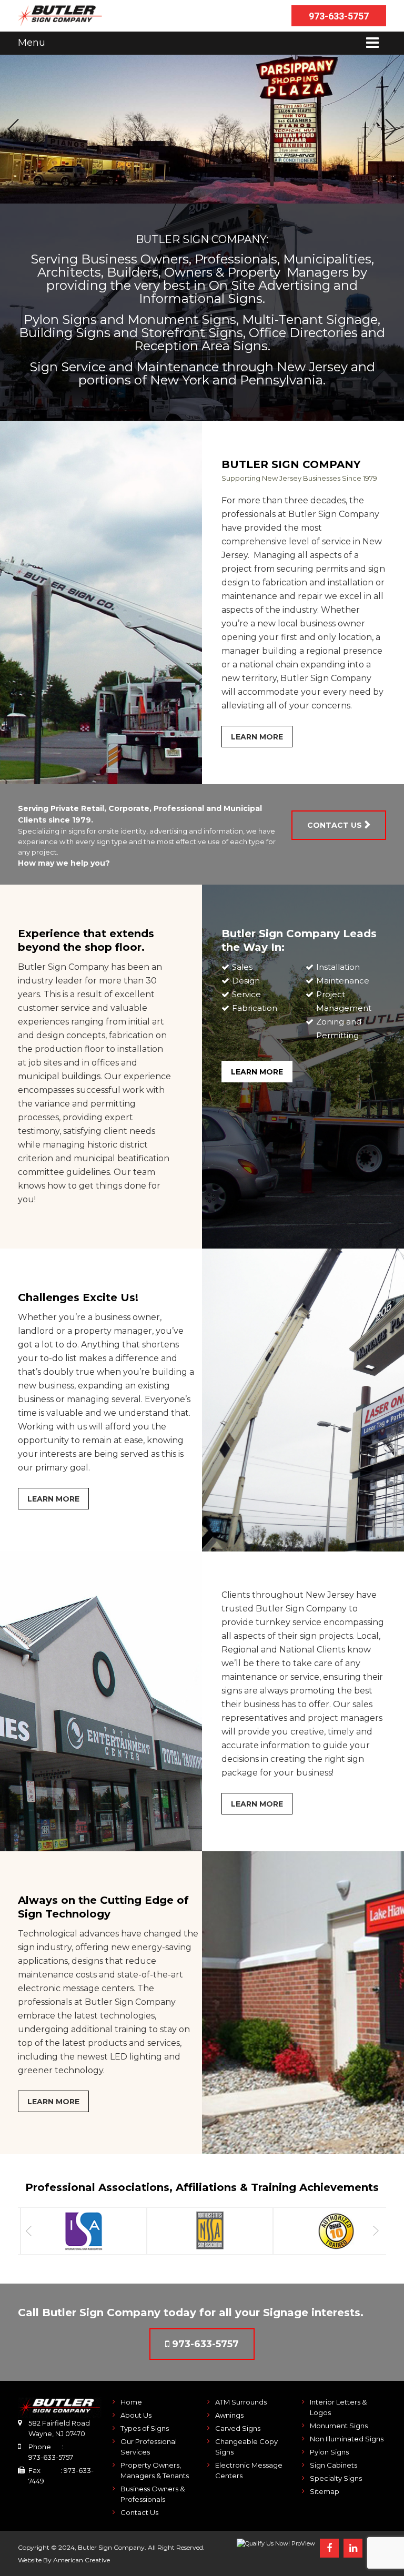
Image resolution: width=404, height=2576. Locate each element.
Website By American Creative (64, 2560)
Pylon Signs (329, 2452)
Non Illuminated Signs (347, 2439)
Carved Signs (238, 2428)
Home (131, 2402)
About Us (136, 2415)
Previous (13, 129)
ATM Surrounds (241, 2402)
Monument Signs (339, 2426)
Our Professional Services (149, 2447)
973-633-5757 (339, 16)
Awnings (229, 2415)
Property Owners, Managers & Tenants (155, 2470)
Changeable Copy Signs (246, 2447)
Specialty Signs (336, 2478)
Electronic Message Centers (249, 2470)
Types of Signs (145, 2428)
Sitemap (325, 2491)
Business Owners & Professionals (153, 2494)
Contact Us (139, 2512)
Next (391, 129)
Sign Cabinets (334, 2465)
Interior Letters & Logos (338, 2407)
